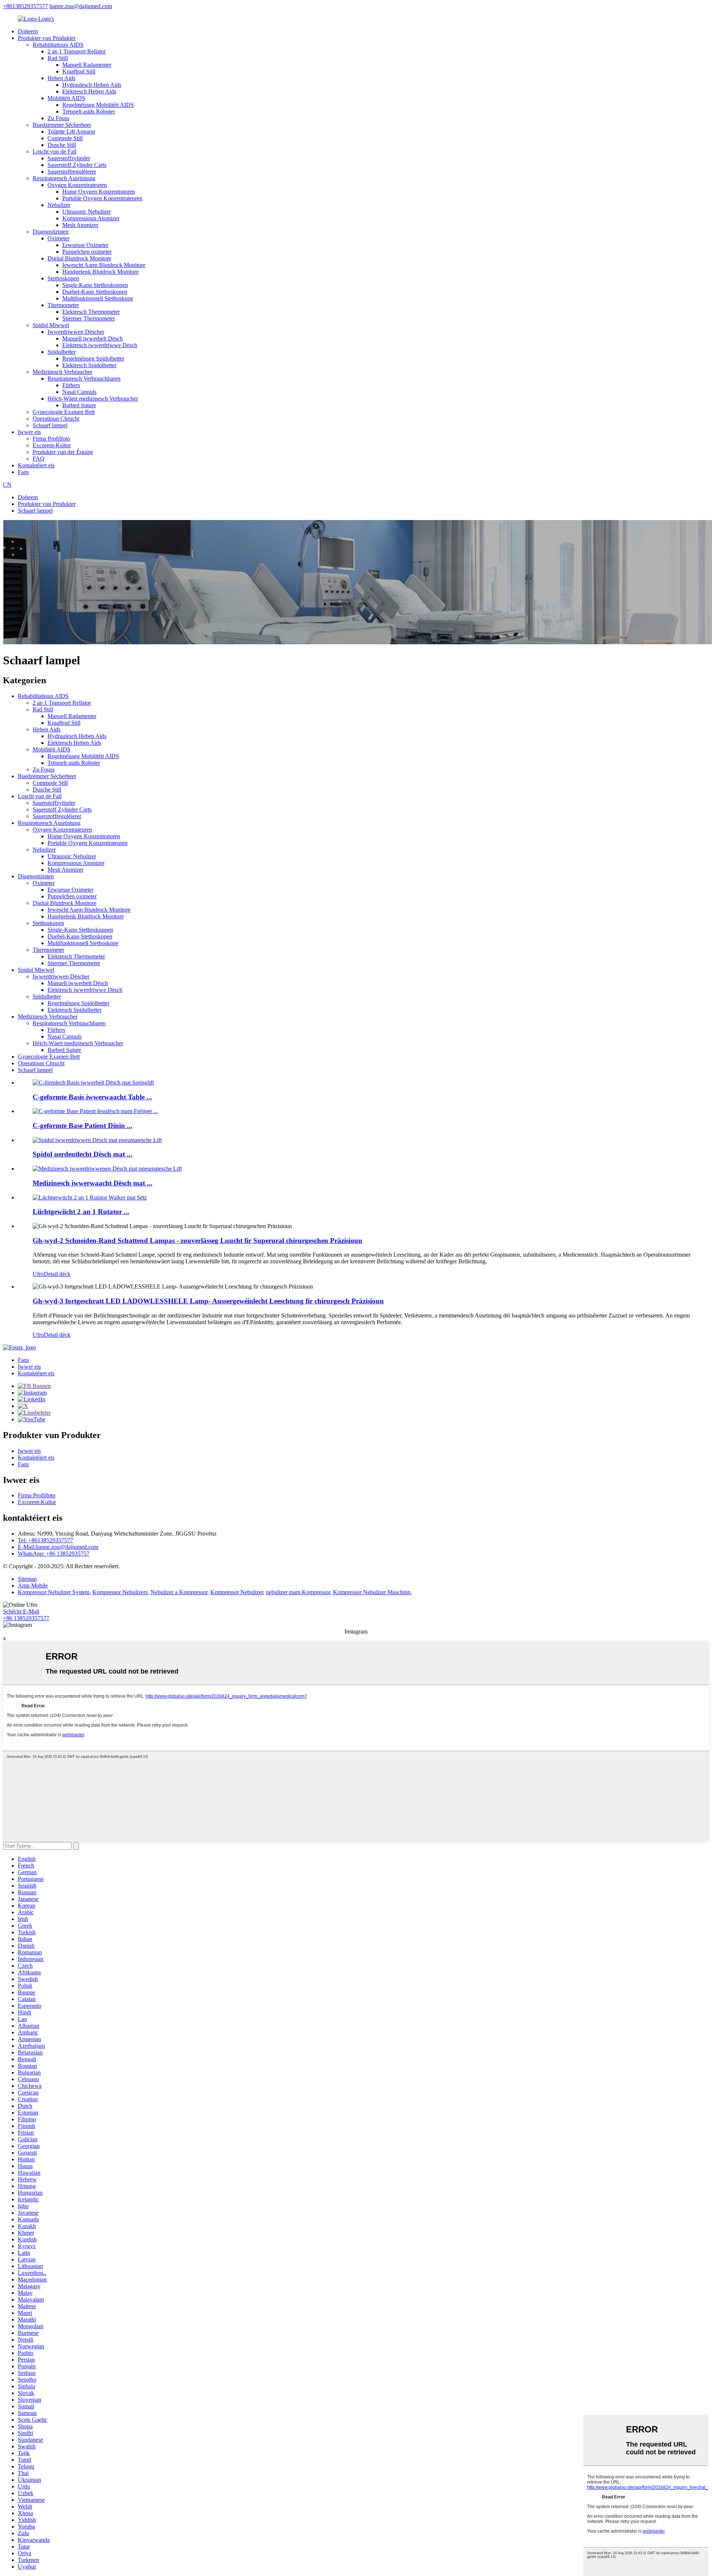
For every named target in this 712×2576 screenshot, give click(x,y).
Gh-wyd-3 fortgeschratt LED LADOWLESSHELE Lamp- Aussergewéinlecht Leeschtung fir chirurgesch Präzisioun (208, 1301)
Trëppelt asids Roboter (89, 111)
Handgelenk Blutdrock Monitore (100, 272)
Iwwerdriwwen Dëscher (76, 332)
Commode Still (65, 138)
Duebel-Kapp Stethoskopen (95, 292)
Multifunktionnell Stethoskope (98, 298)
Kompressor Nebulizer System (54, 1592)
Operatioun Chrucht (56, 419)
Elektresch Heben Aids (89, 91)
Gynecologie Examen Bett (64, 412)
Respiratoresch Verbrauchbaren (84, 379)
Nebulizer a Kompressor (179, 1592)
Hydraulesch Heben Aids (92, 85)
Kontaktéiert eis (36, 465)
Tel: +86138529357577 (45, 1540)
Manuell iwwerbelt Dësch (93, 338)
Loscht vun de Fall (55, 152)
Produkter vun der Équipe (63, 452)
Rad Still (58, 58)
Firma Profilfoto (51, 439)
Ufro (38, 1274)
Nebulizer (59, 205)
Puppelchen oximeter (87, 252)
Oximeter (58, 238)
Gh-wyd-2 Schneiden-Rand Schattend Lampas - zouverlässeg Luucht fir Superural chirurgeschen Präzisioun (197, 1241)
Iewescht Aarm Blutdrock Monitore (104, 265)
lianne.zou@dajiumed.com (81, 6)
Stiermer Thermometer (89, 318)
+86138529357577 (25, 6)
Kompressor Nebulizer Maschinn (372, 1592)
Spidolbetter (62, 352)
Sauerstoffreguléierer (72, 172)
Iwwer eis (29, 432)
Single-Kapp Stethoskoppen (95, 285)
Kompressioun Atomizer (91, 218)
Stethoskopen (63, 278)
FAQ (39, 459)
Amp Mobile (33, 1585)
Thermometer (63, 305)
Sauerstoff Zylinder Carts (77, 165)
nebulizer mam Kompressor (298, 1592)
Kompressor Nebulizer (237, 1592)
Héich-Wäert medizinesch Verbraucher (93, 399)
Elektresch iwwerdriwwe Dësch (100, 345)
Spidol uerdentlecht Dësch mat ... (83, 1154)
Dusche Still (62, 145)
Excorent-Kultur (52, 445)
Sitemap (27, 1579)
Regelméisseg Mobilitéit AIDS (98, 105)
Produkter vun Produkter (47, 38)
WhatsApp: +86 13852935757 (54, 1554)
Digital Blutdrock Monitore (79, 258)
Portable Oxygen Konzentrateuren (102, 198)
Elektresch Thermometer (91, 312)
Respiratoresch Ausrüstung (64, 178)
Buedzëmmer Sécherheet (62, 125)
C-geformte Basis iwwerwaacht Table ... (92, 1097)
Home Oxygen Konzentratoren (99, 192)
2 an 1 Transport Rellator (77, 51)
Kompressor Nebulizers (120, 1592)
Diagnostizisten (51, 232)
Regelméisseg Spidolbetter (93, 358)
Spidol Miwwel (51, 325)
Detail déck (57, 1274)
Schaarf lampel (50, 425)
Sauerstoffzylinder (69, 158)
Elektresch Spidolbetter (89, 365)
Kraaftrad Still (79, 71)
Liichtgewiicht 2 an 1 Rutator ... (81, 1212)
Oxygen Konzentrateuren (77, 185)
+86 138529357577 (26, 1618)
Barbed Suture (79, 405)
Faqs (23, 472)
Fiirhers (71, 385)
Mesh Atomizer (80, 225)
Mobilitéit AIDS (66, 98)
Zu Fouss (58, 118)
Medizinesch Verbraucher (62, 372)
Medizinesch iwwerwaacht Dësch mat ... (93, 1183)
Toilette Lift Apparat (71, 131)
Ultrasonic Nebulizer (87, 212)
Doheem (28, 31)
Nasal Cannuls (79, 392)
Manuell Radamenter (87, 65)
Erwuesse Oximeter (85, 245)
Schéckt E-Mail (21, 1611)
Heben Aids (61, 78)
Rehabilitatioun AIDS (58, 45)
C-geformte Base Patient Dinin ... (83, 1126)
